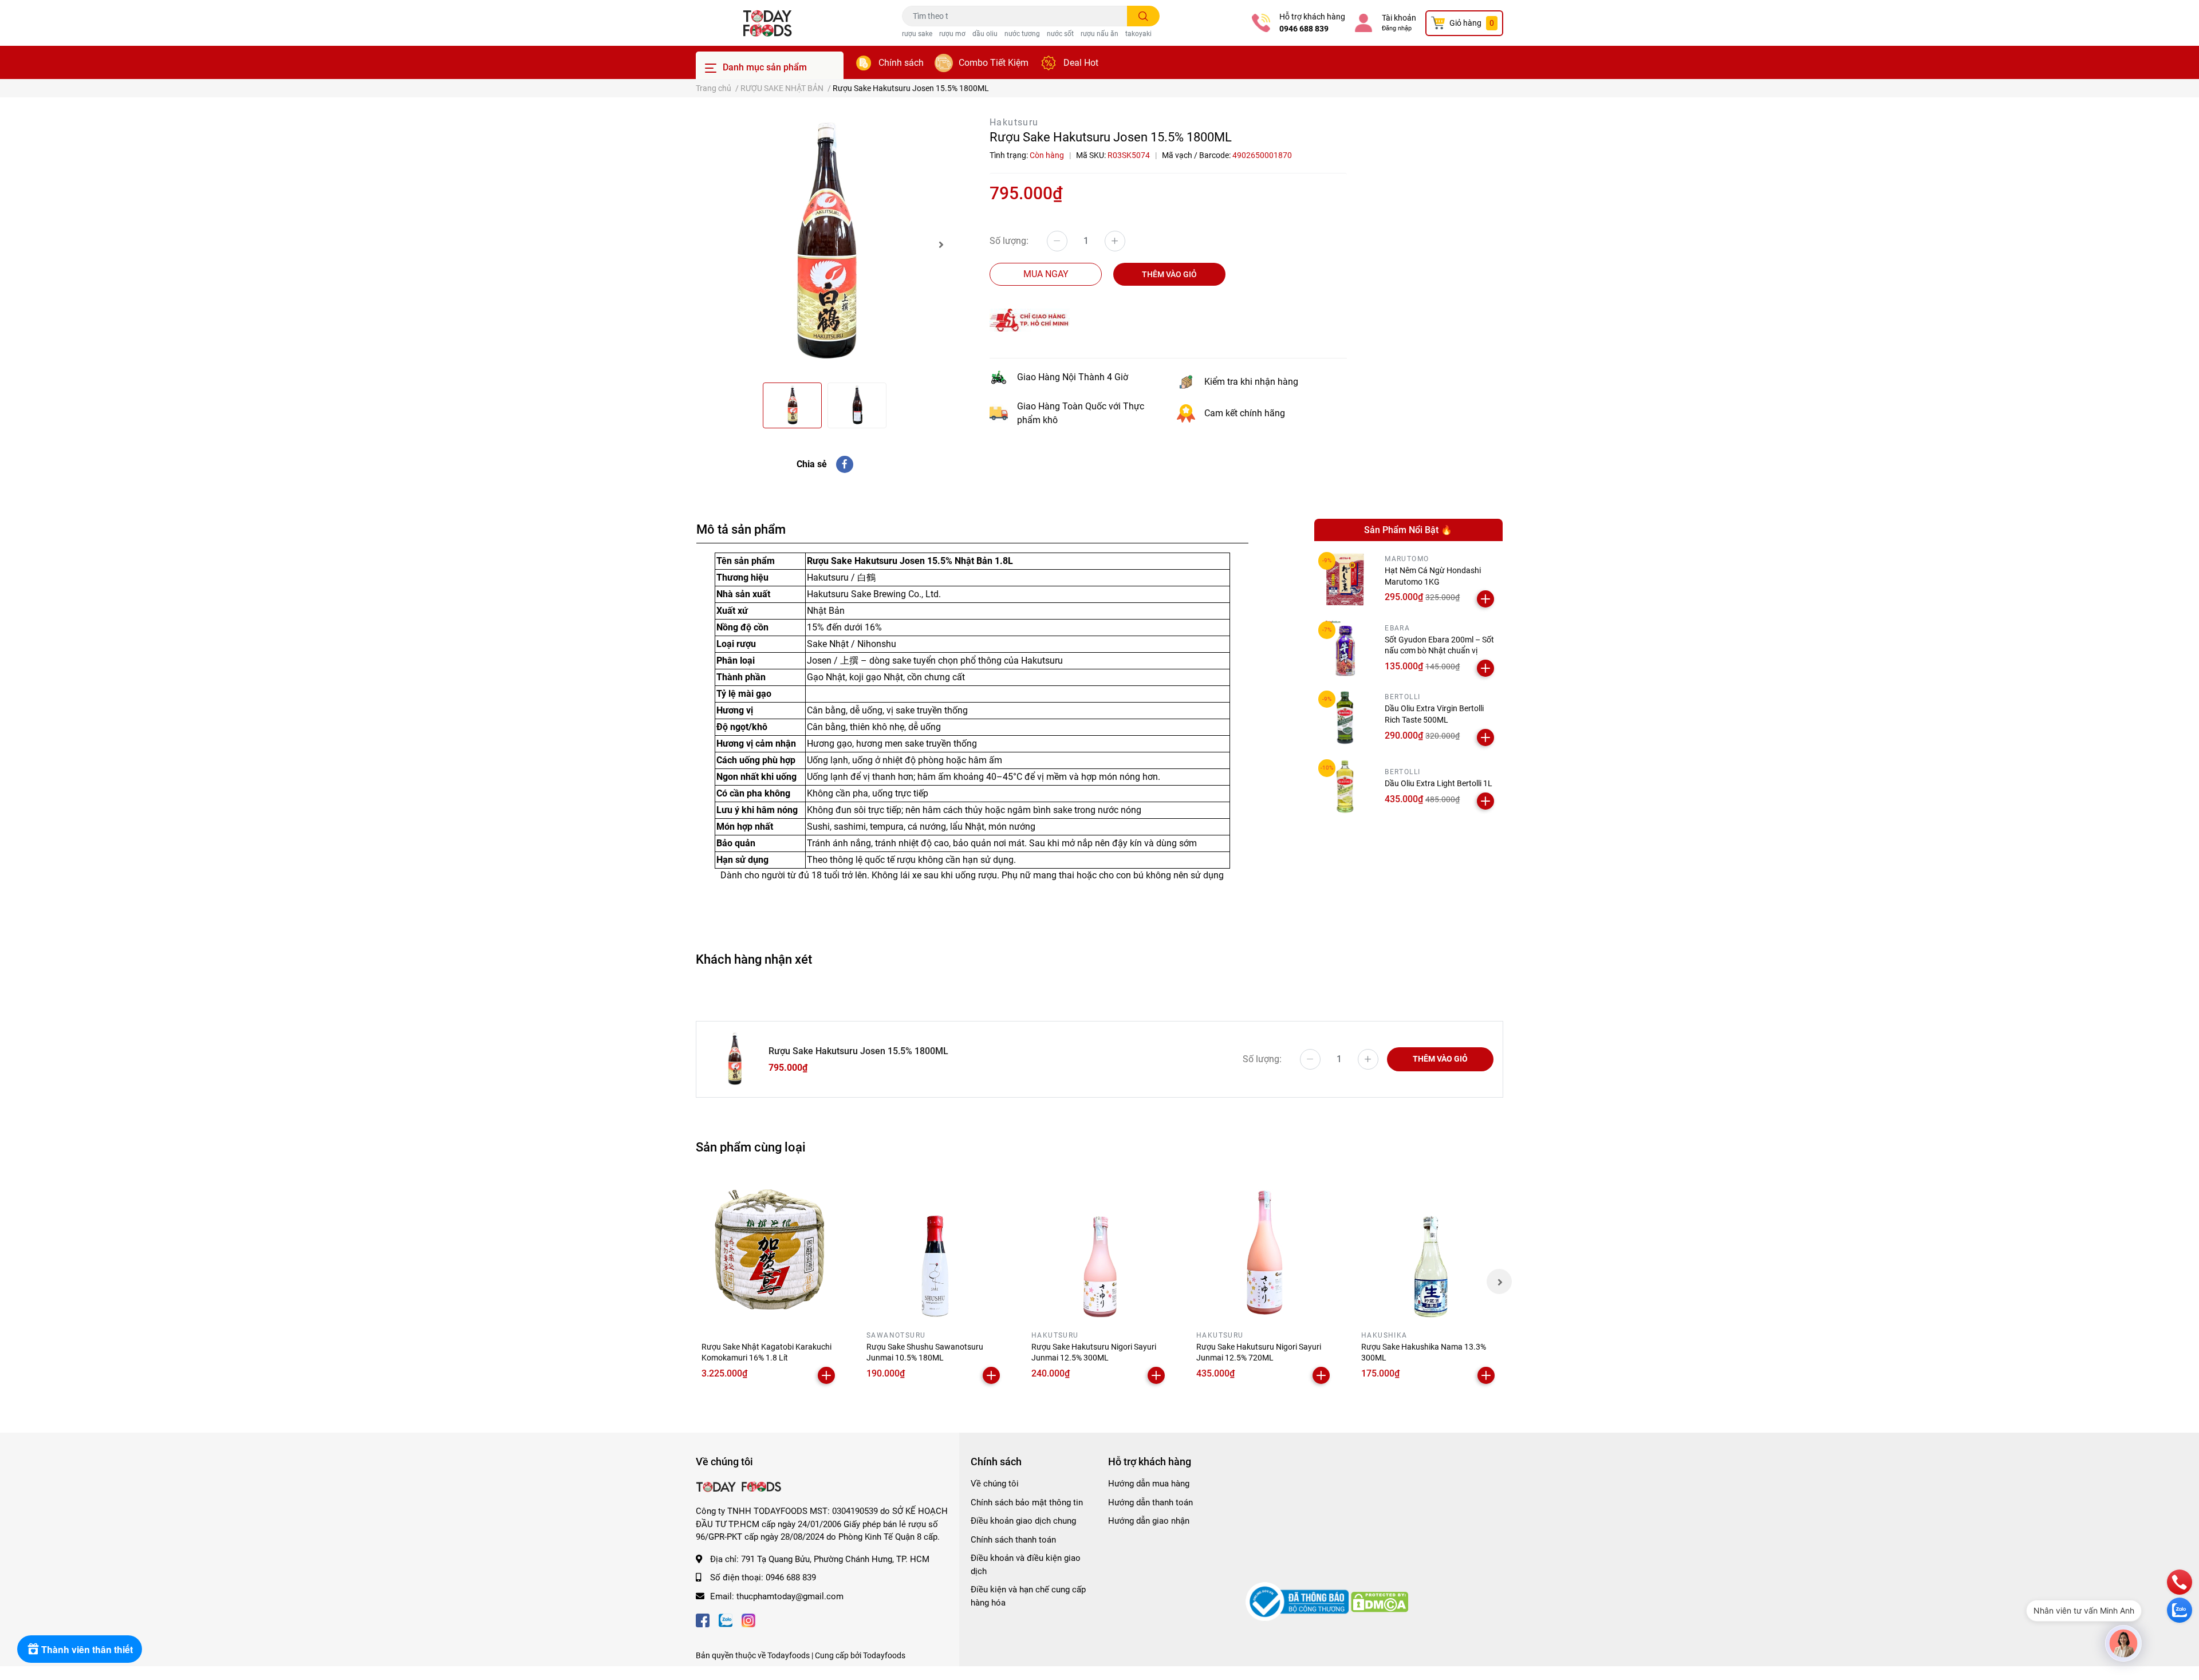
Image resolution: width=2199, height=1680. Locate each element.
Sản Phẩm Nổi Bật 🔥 (1408, 530)
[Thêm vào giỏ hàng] (1485, 599)
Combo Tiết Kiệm (994, 63)
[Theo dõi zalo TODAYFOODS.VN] (726, 1619)
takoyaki (1138, 34)
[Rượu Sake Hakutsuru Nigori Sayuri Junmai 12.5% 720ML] (1264, 1248)
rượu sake (917, 34)
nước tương (1022, 34)
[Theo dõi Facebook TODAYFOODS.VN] (703, 1619)
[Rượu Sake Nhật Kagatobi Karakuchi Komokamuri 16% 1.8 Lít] (770, 1248)
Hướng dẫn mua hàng (1149, 1484)
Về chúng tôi (995, 1484)
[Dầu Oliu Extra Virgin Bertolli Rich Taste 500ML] (1345, 718)
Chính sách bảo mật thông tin (1027, 1502)
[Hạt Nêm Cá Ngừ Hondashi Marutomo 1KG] (1345, 579)
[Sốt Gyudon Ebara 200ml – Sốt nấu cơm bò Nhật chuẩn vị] (1345, 648)
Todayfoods (884, 1655)
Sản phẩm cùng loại (751, 1147)
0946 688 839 (1304, 29)
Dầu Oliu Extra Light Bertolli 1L (1439, 783)
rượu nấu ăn (1099, 34)
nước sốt (1060, 34)
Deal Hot (1081, 63)
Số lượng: (1009, 241)
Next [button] (941, 244)
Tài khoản (1399, 18)
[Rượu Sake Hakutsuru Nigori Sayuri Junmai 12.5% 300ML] (1099, 1248)
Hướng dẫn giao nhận (1149, 1521)
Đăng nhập (1397, 28)
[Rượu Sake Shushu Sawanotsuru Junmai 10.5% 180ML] (935, 1248)
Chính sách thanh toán (1013, 1540)
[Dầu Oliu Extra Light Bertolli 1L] (1345, 786)
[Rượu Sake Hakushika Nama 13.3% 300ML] (1429, 1248)
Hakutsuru (1014, 122)
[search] (1143, 16)
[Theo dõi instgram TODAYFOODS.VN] (748, 1619)
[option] (825, 244)
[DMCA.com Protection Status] (1380, 1601)
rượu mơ (952, 34)
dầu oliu (985, 34)
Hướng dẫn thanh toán (1150, 1502)
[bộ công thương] (1298, 1601)
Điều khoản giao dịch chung (1023, 1521)
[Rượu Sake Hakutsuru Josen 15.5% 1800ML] (825, 244)
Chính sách (901, 63)
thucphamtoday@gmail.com (790, 1596)
